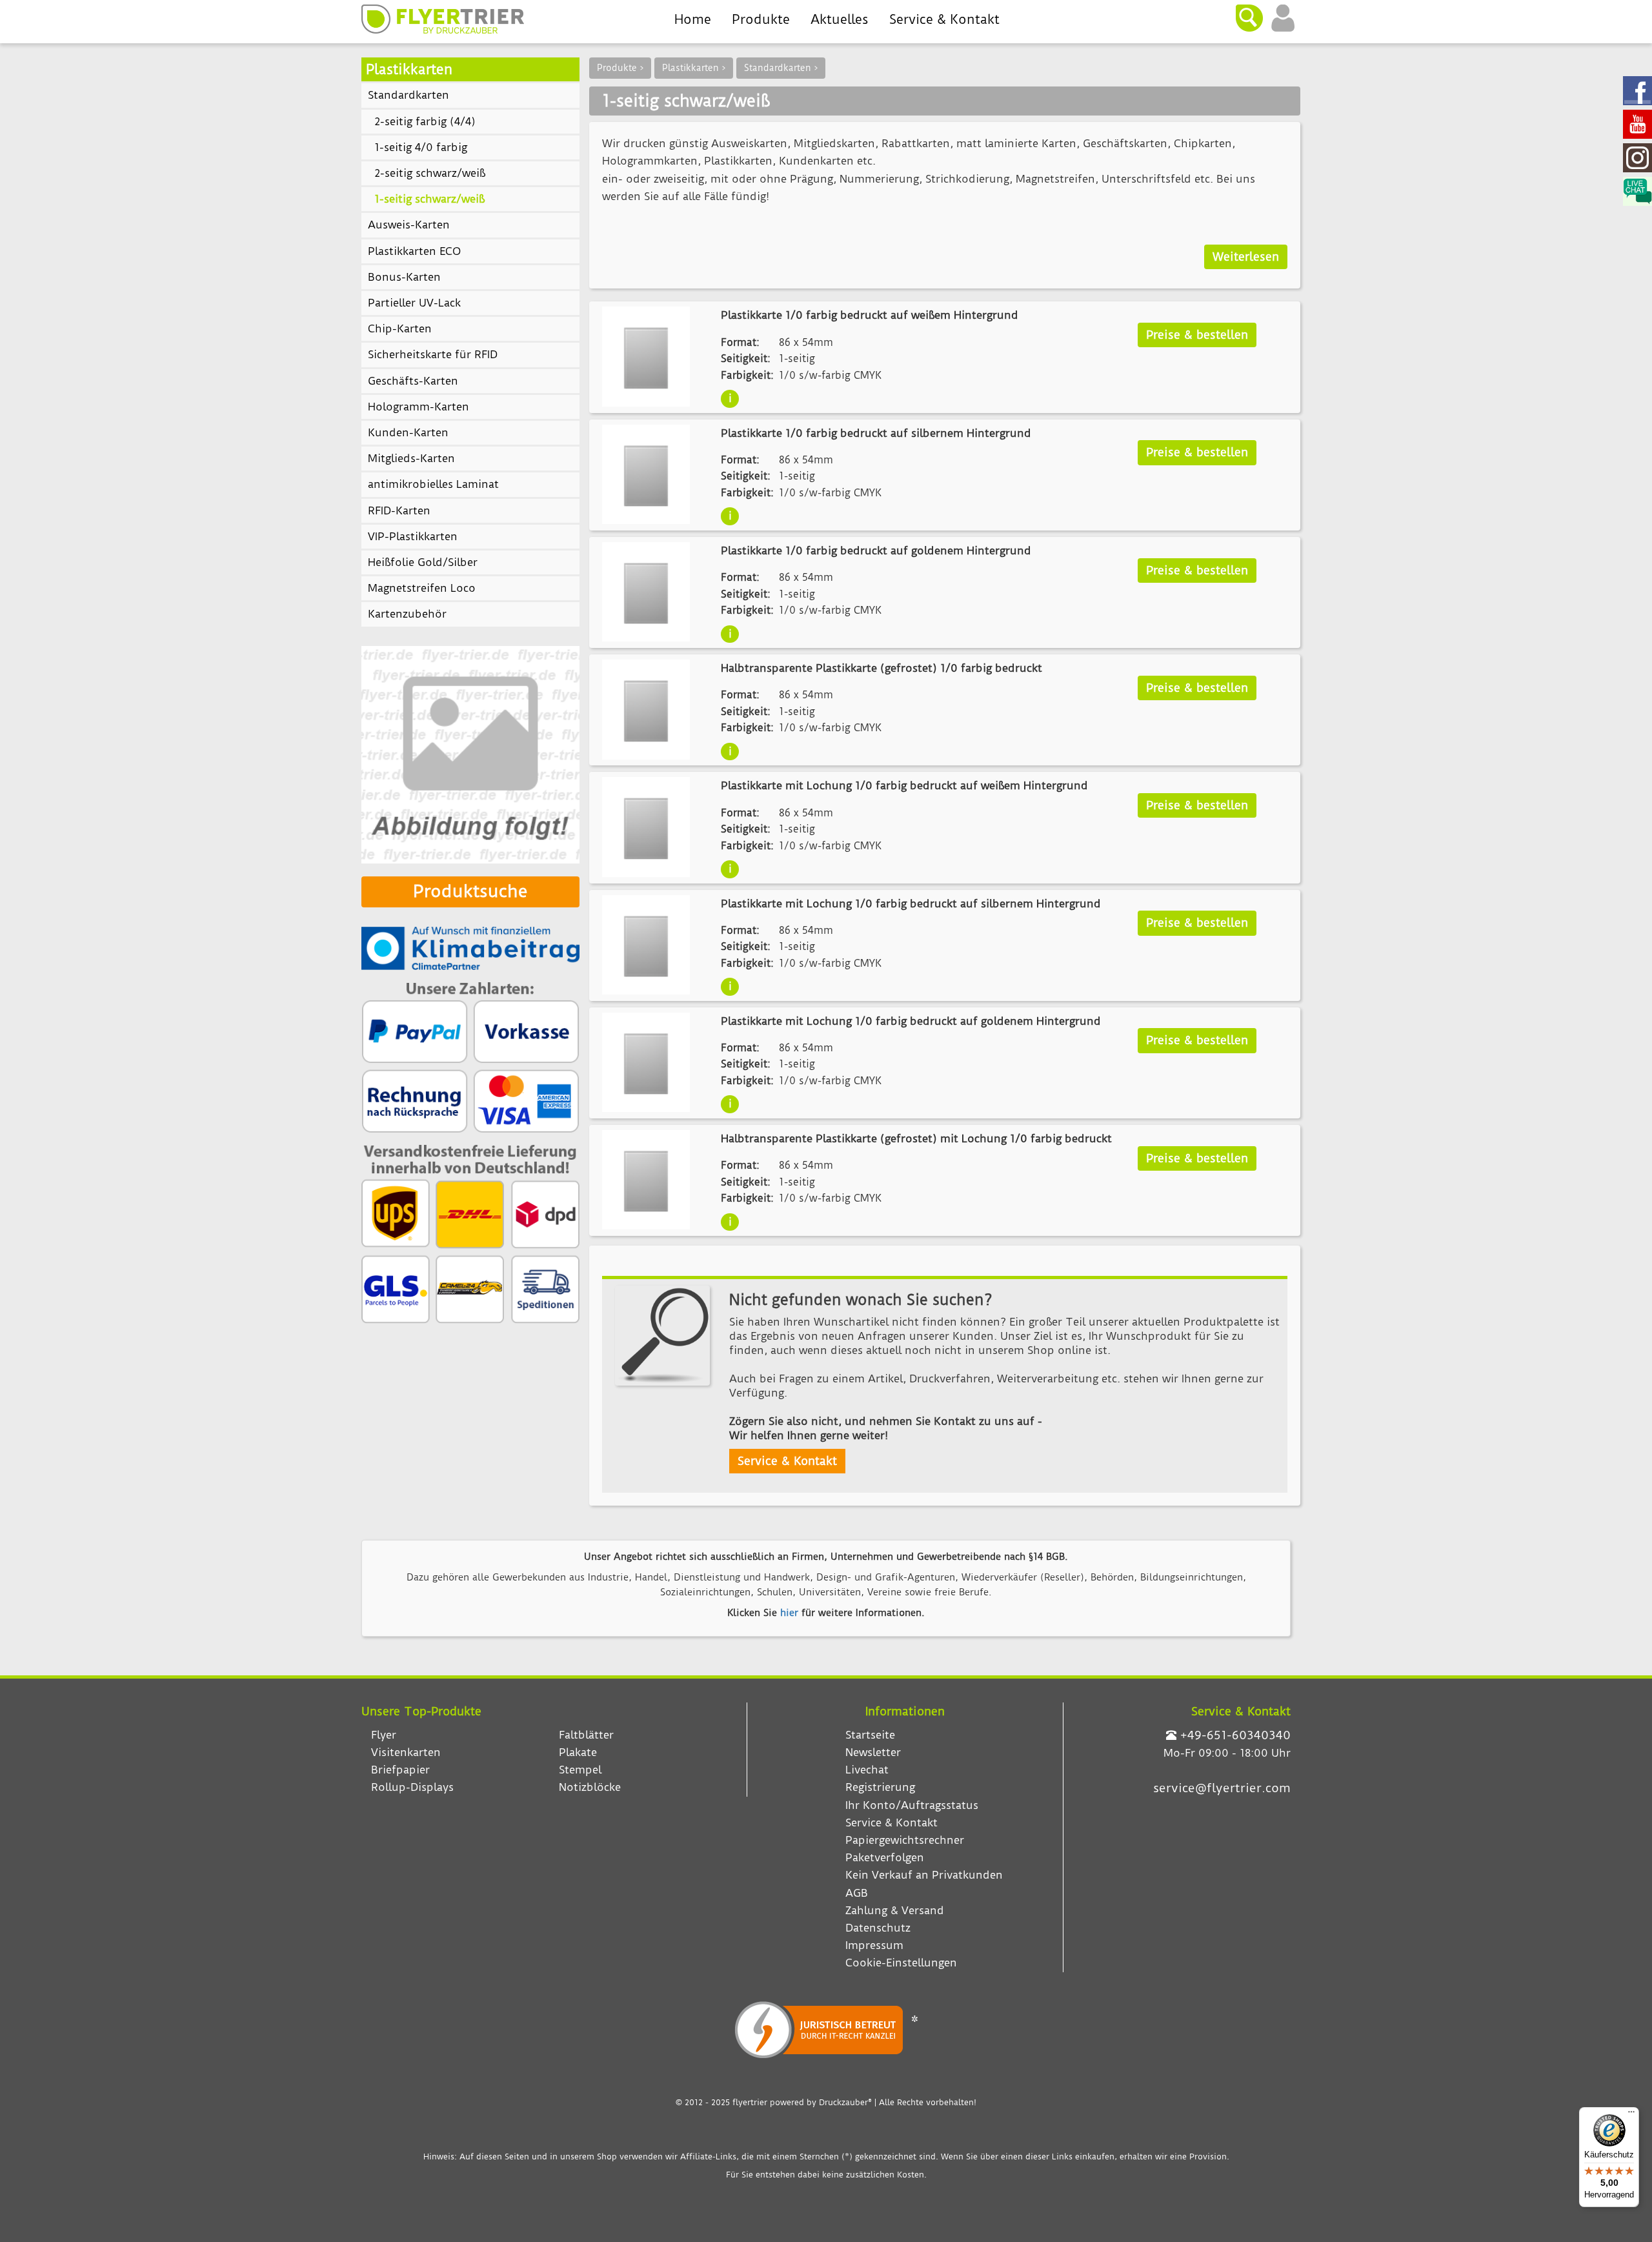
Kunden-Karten (408, 432)
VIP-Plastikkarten (413, 536)
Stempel (580, 1770)
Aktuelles (840, 19)
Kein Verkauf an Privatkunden (924, 1875)
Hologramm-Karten (418, 407)
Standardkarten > (781, 68)
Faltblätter (586, 1735)
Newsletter (873, 1752)
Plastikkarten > (694, 68)
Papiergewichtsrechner (905, 1840)
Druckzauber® (845, 2102)
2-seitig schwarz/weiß (430, 173)
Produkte (761, 19)
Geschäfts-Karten (413, 381)
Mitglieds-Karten (411, 458)
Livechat (867, 1770)
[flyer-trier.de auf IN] (1637, 159)
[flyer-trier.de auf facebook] (1637, 92)
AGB (857, 1893)
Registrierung (880, 1787)
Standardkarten (408, 95)
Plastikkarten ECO (414, 251)
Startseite (870, 1735)
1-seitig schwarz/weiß (429, 199)
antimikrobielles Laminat (433, 484)
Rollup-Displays (412, 1787)
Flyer (384, 1735)
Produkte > (620, 68)
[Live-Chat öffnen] (1637, 193)
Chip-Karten (400, 328)
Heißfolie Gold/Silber (423, 562)
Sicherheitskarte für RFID (433, 354)
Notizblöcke (590, 1787)
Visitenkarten (406, 1752)
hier (789, 1613)
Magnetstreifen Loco (422, 588)
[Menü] (1631, 2115)
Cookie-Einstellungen (901, 1963)
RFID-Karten (399, 510)
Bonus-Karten (404, 277)
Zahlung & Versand (895, 1910)
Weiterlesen (1246, 257)
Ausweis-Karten (409, 225)
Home (693, 19)
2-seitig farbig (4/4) (425, 121)
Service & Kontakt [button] (787, 1461)
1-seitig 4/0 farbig (421, 147)
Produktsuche (470, 891)
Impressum (874, 1945)
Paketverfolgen (885, 1857)
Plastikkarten (409, 69)
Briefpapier (400, 1770)
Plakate (578, 1752)
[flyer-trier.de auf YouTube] (1637, 126)
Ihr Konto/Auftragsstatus (912, 1805)
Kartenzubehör (407, 614)
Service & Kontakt (944, 19)
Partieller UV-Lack (414, 303)
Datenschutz (878, 1928)
